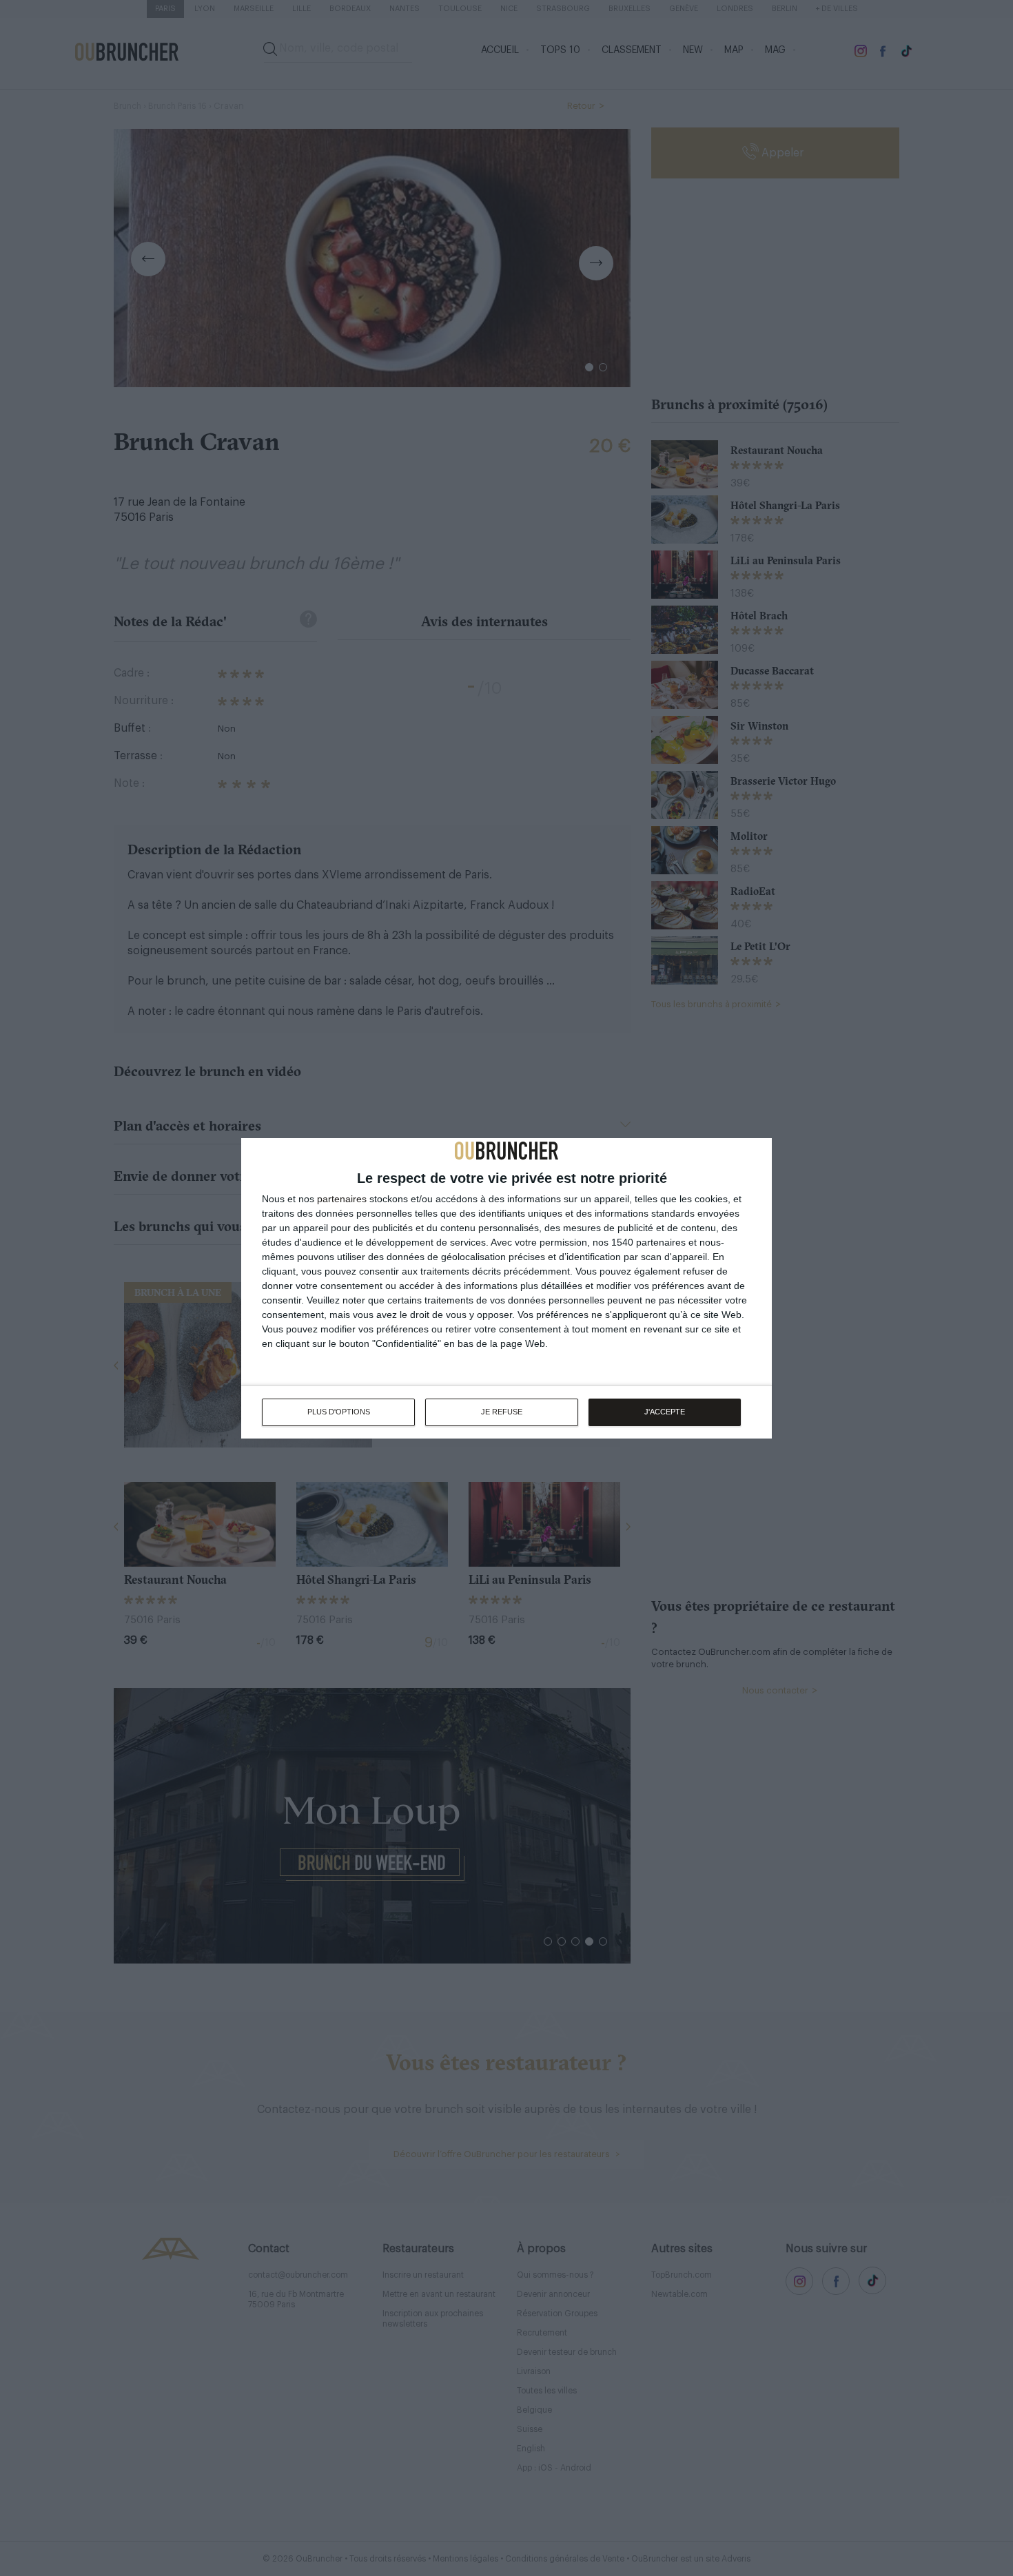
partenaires (342, 1199)
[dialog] (506, 1288)
